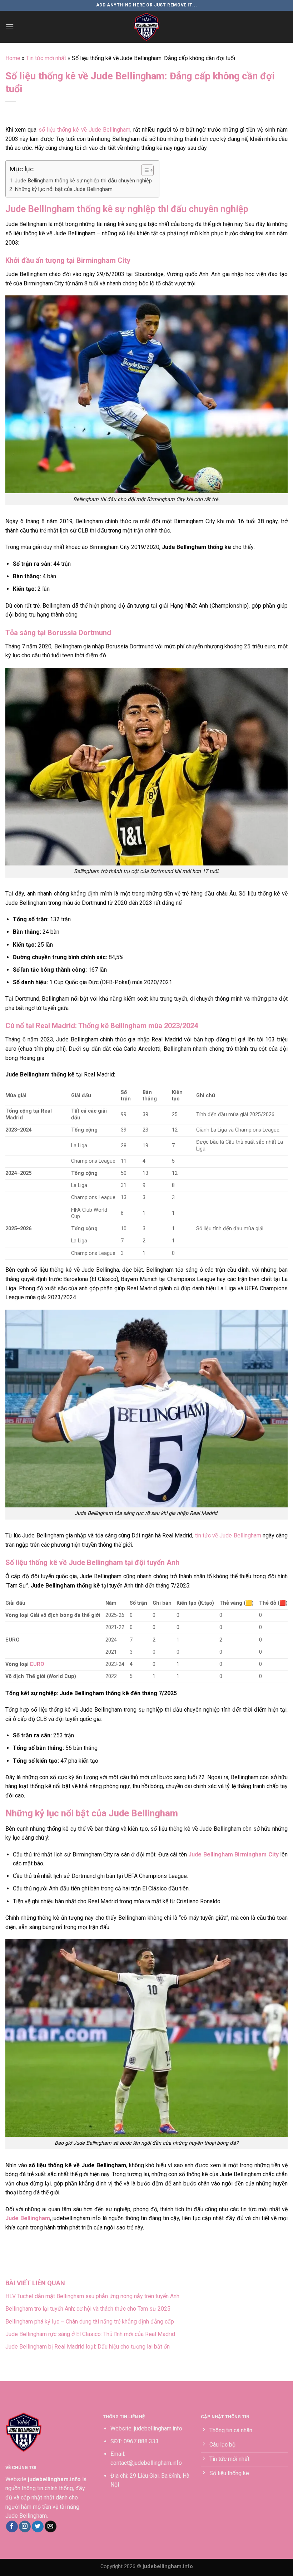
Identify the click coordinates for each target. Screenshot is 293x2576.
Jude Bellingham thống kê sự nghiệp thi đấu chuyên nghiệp (83, 181)
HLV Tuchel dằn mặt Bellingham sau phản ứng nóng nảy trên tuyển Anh (92, 2296)
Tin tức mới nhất (46, 58)
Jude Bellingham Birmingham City (233, 1854)
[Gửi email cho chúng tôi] (51, 2527)
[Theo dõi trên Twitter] (38, 2527)
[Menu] (10, 27)
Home (13, 58)
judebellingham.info (158, 2428)
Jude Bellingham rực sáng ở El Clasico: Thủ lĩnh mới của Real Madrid (90, 2334)
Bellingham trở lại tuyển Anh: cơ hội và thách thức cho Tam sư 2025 (88, 2309)
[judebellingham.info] (146, 27)
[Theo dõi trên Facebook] (12, 2527)
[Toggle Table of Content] (144, 170)
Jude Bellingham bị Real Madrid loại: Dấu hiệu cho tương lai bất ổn (88, 2347)
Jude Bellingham (28, 2218)
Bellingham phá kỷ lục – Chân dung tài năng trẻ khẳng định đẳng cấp (90, 2322)
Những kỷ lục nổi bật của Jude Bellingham (64, 189)
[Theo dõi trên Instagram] (25, 2527)
